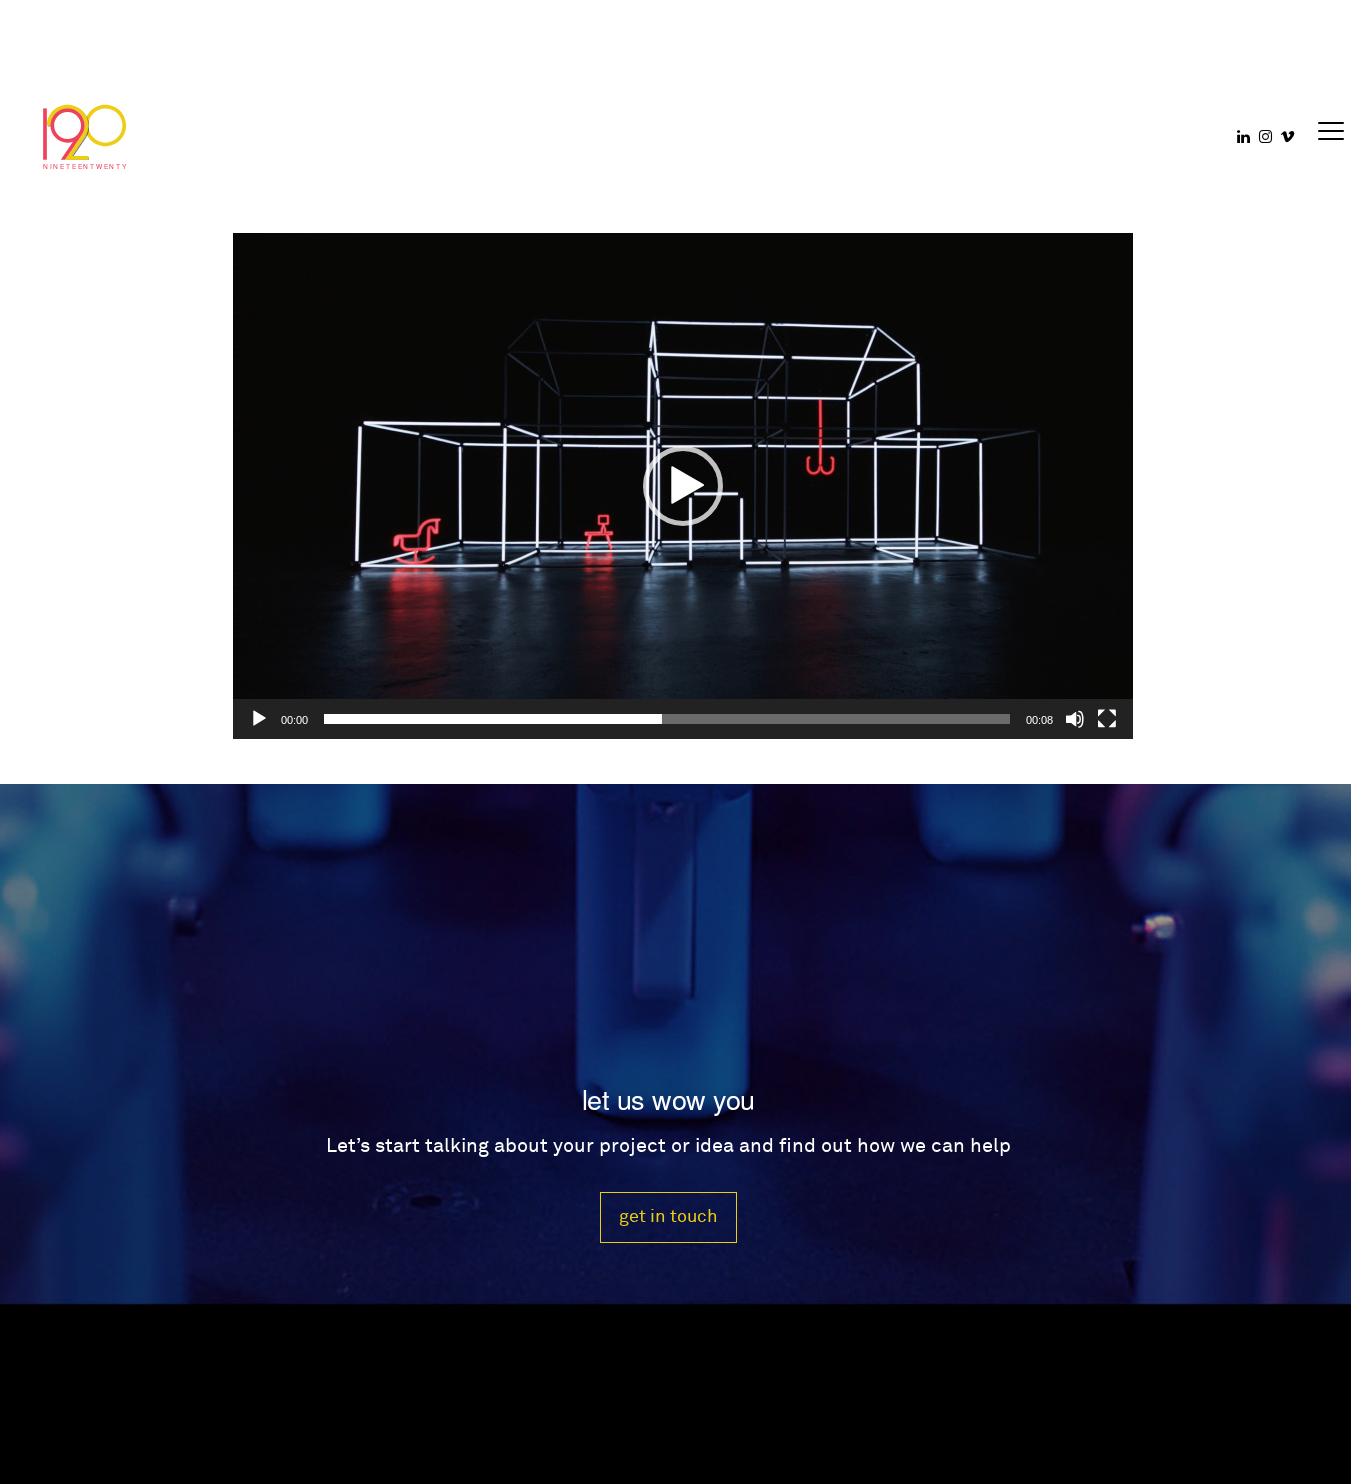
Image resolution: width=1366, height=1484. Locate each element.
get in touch (668, 1216)
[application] (683, 486)
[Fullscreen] (1107, 719)
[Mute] (1075, 719)
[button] (683, 486)
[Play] (259, 719)
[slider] (667, 719)
